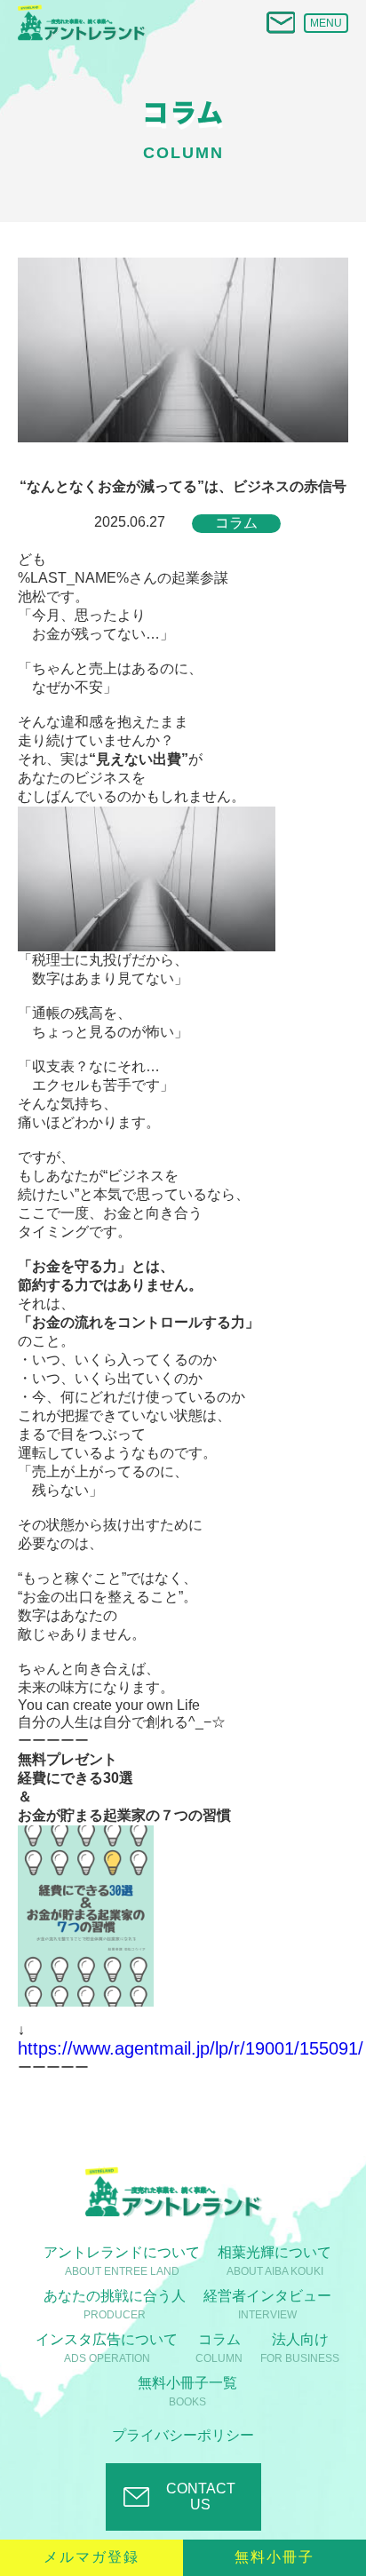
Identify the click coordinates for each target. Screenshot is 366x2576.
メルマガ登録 (91, 2557)
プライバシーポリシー (183, 2435)
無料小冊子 (274, 2557)
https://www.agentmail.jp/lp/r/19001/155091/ (191, 2048)
